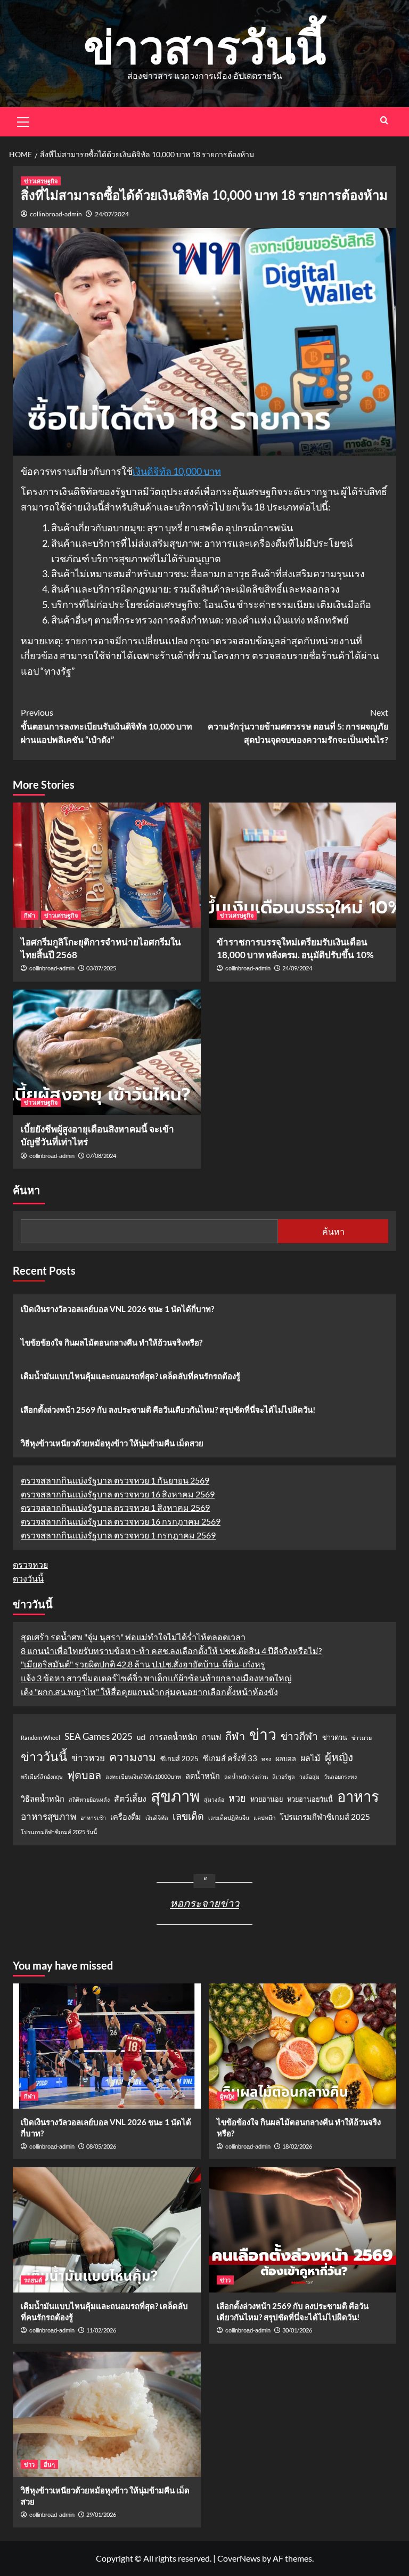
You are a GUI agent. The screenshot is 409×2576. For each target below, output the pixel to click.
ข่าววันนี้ (44, 1756)
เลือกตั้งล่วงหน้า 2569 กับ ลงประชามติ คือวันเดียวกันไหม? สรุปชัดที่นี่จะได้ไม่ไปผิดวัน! (168, 1409)
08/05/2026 (101, 2146)
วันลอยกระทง (340, 1776)
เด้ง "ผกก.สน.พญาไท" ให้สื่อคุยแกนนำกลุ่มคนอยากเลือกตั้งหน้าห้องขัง (149, 1692)
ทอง (266, 1759)
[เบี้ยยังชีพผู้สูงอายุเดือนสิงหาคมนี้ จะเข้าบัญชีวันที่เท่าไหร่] (107, 1052)
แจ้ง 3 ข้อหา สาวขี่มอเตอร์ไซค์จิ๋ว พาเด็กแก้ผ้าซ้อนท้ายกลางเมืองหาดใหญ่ (156, 1678)
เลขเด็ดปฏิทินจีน (229, 1817)
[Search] (384, 120)
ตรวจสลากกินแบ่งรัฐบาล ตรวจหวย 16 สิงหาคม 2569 (118, 1494)
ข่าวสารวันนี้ (205, 46)
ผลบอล (286, 1759)
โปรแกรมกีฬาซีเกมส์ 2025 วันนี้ (59, 1832)
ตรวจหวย (30, 1564)
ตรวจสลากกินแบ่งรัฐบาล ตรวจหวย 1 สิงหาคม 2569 (115, 1507)
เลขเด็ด (188, 1816)
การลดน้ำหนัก (174, 1737)
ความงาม (133, 1757)
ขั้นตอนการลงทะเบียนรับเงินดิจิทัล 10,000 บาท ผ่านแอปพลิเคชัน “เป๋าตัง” (107, 726)
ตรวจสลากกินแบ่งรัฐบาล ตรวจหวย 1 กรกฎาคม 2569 (118, 1535)
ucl (141, 1737)
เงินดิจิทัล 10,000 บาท (177, 471)
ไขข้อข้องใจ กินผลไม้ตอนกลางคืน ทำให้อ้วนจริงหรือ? (112, 1342)
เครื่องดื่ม (126, 1817)
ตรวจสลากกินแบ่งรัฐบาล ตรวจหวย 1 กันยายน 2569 (115, 1480)
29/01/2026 (101, 2514)
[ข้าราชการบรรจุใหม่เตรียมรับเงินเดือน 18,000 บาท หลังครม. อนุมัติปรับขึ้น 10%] (303, 865)
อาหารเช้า (93, 1817)
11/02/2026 (101, 2330)
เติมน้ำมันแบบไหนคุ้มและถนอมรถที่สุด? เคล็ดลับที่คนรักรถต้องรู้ (130, 1376)
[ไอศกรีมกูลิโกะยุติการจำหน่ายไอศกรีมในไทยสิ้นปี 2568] (107, 865)
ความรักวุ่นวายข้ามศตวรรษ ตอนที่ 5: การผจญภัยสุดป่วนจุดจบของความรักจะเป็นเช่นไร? (298, 726)
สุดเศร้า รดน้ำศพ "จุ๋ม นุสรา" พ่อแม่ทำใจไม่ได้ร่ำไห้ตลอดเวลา (133, 1637)
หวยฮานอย (267, 1799)
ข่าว (263, 1734)
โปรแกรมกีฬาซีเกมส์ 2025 (325, 1817)
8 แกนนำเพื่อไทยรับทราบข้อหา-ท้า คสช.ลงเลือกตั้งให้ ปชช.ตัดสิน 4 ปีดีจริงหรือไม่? (171, 1651)
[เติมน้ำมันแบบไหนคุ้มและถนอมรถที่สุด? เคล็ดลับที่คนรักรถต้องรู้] (107, 2230)
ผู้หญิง (339, 1757)
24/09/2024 (297, 968)
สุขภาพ (175, 1796)
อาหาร (358, 1796)
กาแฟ (211, 1737)
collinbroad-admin (56, 214)
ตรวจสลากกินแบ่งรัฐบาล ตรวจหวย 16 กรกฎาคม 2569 (121, 1521)
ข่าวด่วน (335, 1737)
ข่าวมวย (362, 1737)
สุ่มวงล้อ (214, 1799)
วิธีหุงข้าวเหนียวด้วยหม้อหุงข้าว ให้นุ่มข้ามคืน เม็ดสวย (112, 1443)
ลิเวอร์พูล (284, 1776)
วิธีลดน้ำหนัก (43, 1799)
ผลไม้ (310, 1758)
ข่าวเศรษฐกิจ (41, 181)
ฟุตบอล (84, 1775)
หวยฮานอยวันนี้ (310, 1799)
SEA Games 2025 (99, 1736)
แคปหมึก (264, 1817)
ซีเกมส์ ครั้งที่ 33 (230, 1758)
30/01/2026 (297, 2330)
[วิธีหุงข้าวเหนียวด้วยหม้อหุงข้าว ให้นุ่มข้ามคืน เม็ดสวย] (107, 2414)
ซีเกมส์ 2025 (179, 1759)
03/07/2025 (101, 968)
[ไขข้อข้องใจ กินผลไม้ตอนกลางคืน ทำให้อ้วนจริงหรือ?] (303, 2046)
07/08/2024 (101, 1156)
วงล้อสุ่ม (309, 1776)
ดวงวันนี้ (28, 1578)
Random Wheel (40, 1737)
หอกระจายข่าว (204, 1903)
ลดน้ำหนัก (203, 1776)
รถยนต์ (33, 2280)
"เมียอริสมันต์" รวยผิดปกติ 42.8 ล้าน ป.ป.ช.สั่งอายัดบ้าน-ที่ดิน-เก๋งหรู (143, 1664)
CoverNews (239, 2558)
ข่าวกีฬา (299, 1736)
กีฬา (30, 915)
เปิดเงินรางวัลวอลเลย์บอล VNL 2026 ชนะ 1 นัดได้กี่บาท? (117, 1309)
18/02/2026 (297, 2146)
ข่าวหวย (88, 1758)
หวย (237, 1798)
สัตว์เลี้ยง (130, 1798)
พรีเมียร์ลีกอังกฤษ (42, 1776)
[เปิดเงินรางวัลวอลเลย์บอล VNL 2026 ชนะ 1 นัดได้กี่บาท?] (107, 2046)
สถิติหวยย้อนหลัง (89, 1799)
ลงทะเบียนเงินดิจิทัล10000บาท (143, 1776)
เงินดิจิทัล (157, 1817)
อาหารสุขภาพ (48, 1816)
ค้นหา (26, 1190)
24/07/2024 (112, 214)
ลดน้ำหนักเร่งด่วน (246, 1776)
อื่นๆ (49, 2464)
